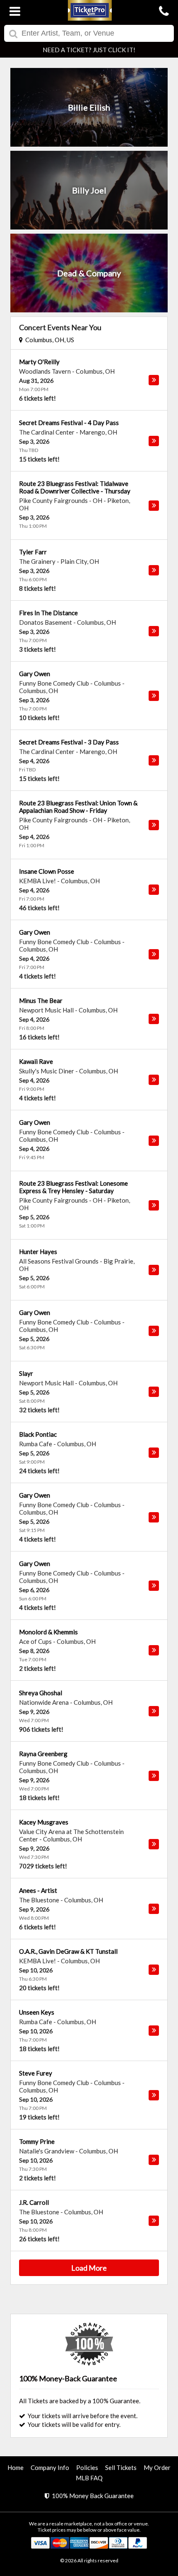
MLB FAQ (89, 2478)
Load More (89, 2268)
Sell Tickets (121, 2467)
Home (16, 2467)
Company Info (50, 2467)
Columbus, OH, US (48, 340)
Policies (87, 2467)
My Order (157, 2467)
